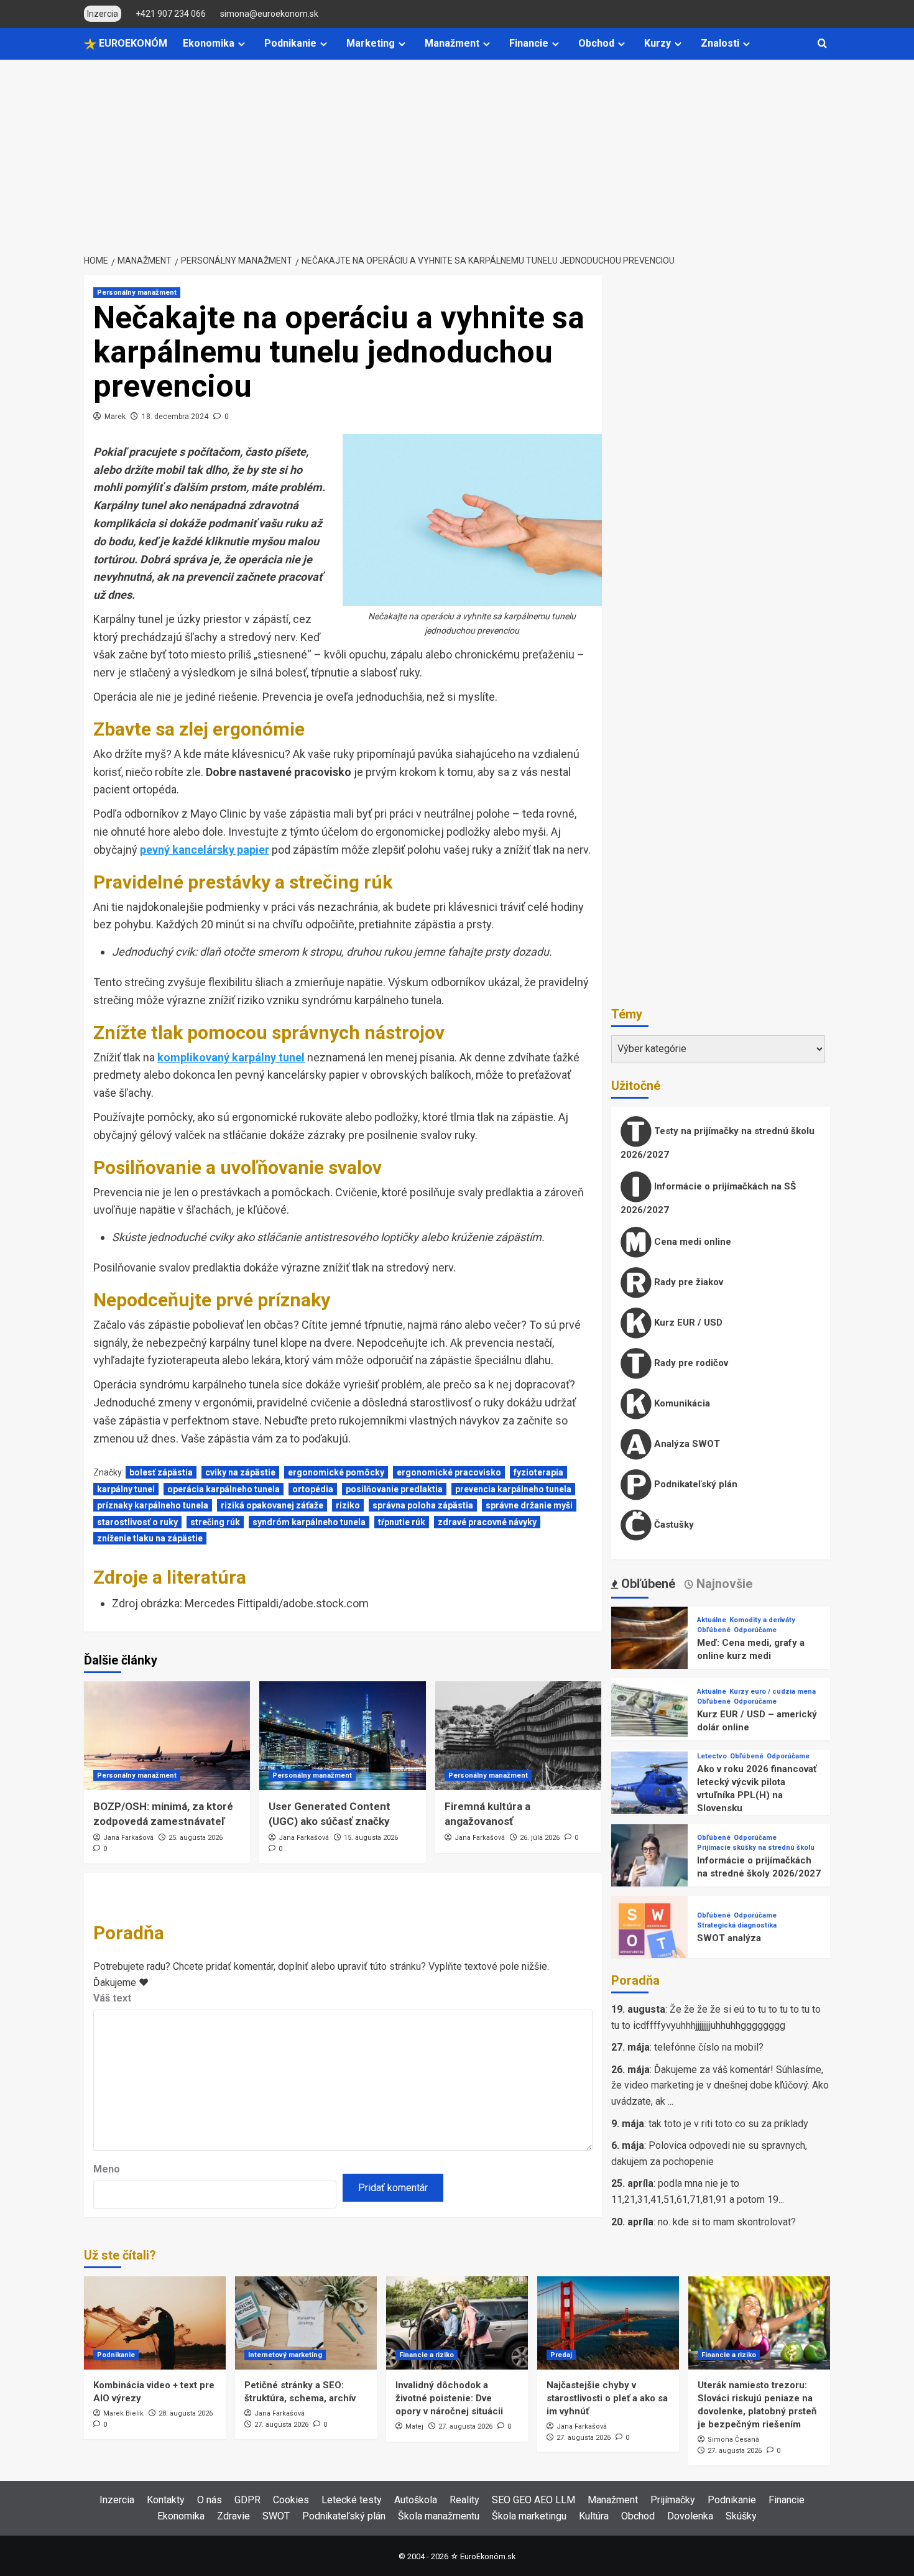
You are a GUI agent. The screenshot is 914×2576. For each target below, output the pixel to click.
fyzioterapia (538, 1472)
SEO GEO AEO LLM (533, 2500)
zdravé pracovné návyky (487, 1522)
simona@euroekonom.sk (269, 14)
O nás (210, 2500)
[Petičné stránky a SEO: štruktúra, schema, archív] (306, 2323)
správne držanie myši (529, 1505)
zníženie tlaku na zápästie (150, 1538)
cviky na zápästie (240, 1472)
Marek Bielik (123, 2413)
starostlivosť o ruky (137, 1522)
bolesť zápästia (161, 1472)
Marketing (371, 43)
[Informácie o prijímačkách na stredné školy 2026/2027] (649, 1862)
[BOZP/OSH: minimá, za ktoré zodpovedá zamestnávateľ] (167, 1736)
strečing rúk (215, 1522)
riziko (348, 1505)
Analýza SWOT (686, 1444)
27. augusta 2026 (281, 2425)
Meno (107, 2169)
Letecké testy (352, 2500)
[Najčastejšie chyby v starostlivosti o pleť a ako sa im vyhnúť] (608, 2323)
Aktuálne (712, 1620)
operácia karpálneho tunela (224, 1489)
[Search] (822, 44)
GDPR (247, 2500)
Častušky (673, 1525)
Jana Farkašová (128, 1838)
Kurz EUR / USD (687, 1323)
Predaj (561, 2355)
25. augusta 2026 (196, 1838)
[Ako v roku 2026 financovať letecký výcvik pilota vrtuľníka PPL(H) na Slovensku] (649, 1789)
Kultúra (594, 2516)
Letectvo (712, 1756)
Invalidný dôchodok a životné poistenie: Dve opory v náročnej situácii (449, 2398)
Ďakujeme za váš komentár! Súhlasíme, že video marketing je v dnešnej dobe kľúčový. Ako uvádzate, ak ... (720, 2085)
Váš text (112, 1998)
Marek (115, 417)
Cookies (291, 2500)
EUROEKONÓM (132, 43)
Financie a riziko (427, 2355)
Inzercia (117, 2500)
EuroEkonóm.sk (488, 2556)
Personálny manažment (137, 293)
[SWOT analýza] (649, 1933)
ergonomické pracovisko (449, 1472)
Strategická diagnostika (737, 1925)
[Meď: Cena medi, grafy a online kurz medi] (649, 1644)
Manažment (452, 43)
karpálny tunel (126, 1489)
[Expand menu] (242, 44)
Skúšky (741, 2516)
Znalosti (720, 43)
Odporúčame (755, 1630)
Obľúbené (714, 1630)
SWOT (276, 2516)
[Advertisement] (457, 153)
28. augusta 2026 (186, 2413)
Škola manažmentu (439, 2516)
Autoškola (416, 2500)
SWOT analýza (729, 1938)
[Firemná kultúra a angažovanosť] (518, 1736)
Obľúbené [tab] (647, 1584)
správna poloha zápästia (423, 1505)
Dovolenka (690, 2516)
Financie (529, 43)
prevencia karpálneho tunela (513, 1489)
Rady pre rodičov (690, 1363)
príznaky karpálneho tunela (153, 1505)
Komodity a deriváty (762, 1620)
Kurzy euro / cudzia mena (773, 1692)
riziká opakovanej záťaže (272, 1505)
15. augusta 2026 (371, 1838)
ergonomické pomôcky (336, 1472)
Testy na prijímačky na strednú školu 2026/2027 (718, 1143)
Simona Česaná (733, 2440)
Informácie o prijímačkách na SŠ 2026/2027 (708, 1198)
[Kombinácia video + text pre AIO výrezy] (155, 2323)
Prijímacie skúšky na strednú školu (756, 1848)
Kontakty (166, 2500)
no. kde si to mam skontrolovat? (727, 2222)
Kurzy (658, 43)
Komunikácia (681, 1403)
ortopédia (313, 1489)
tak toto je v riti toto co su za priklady (728, 2124)
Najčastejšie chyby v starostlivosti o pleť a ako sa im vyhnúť (607, 2398)
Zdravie (233, 2516)
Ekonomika (209, 43)
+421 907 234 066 (171, 14)
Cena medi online (691, 1242)
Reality (464, 2500)
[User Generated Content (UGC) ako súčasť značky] (342, 1736)
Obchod (596, 43)
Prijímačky (673, 2500)
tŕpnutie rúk (402, 1522)
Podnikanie (290, 43)
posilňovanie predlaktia (394, 1489)
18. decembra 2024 (175, 417)
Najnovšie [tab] (723, 1584)
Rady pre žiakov (687, 1282)
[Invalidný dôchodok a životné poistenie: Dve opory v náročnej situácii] (457, 2323)
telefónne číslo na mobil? (709, 2047)
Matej (414, 2426)
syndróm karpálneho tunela (309, 1522)
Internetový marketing (285, 2355)
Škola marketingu (529, 2516)
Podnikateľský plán (695, 1484)
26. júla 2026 (540, 1838)
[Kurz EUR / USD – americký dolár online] (649, 1716)
